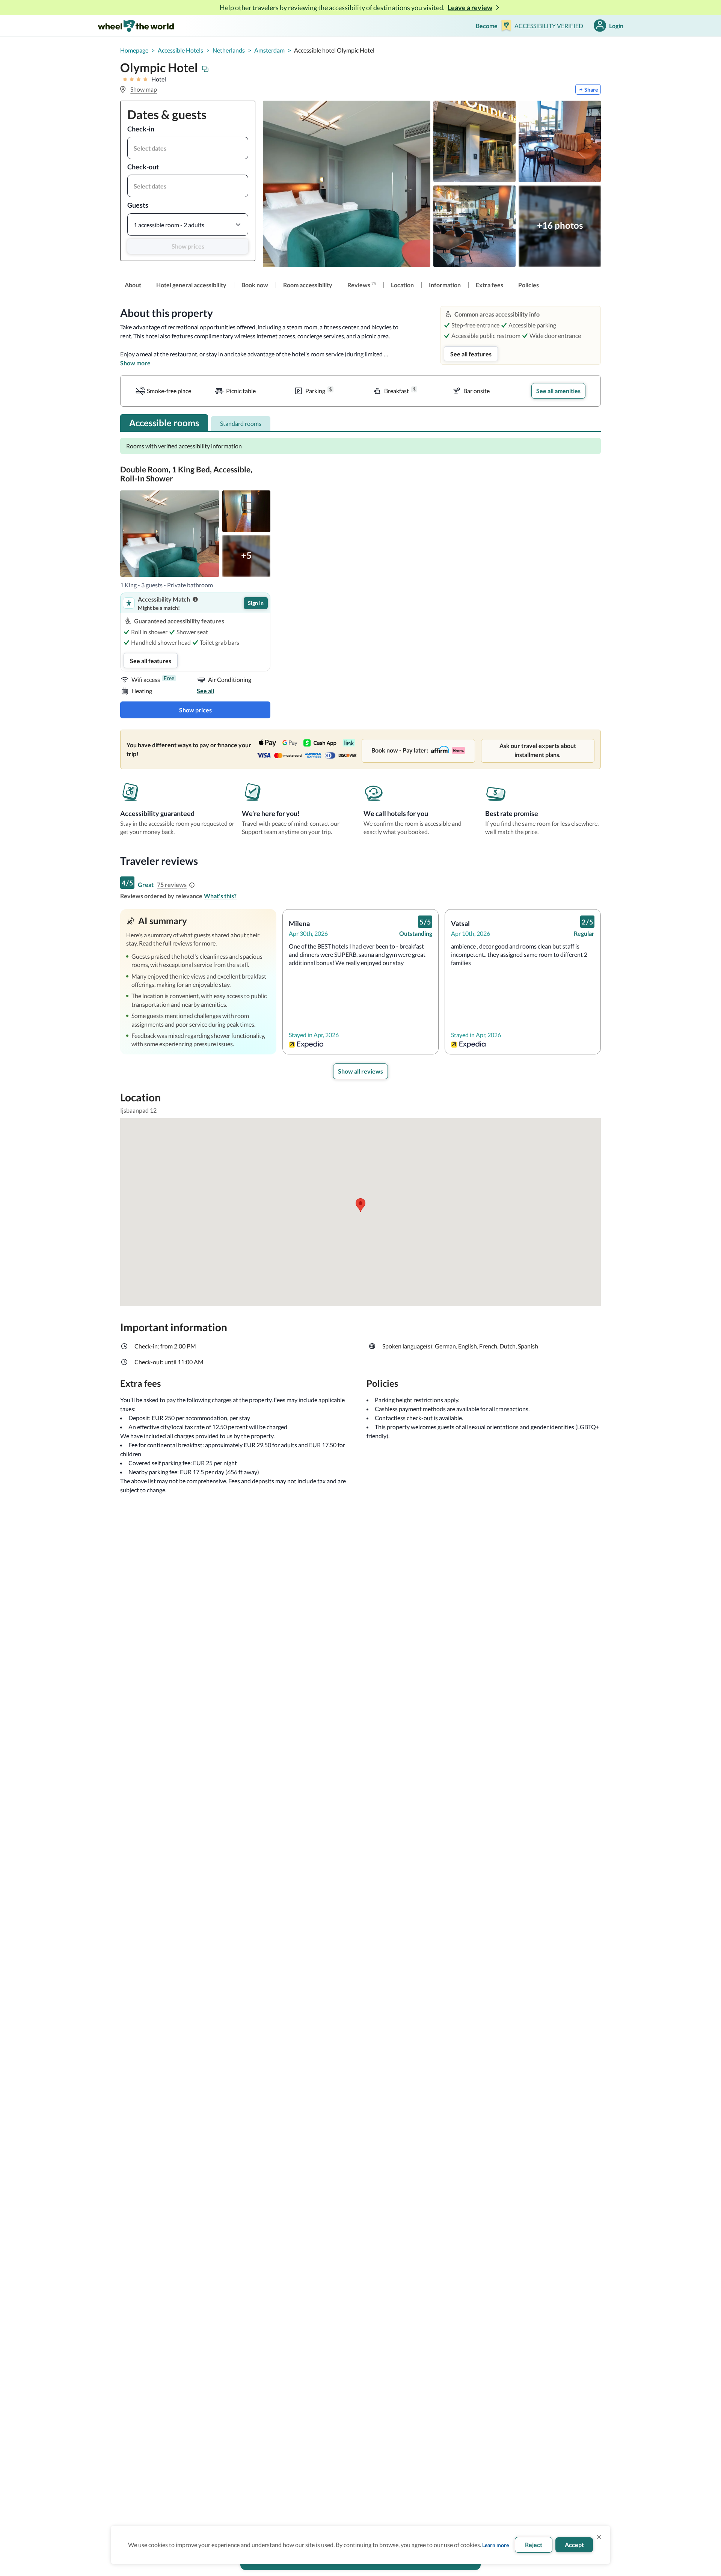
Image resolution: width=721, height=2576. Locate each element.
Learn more (495, 2545)
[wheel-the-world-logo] (136, 26)
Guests (138, 205)
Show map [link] (144, 89)
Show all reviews (360, 1071)
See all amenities (558, 391)
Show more (135, 363)
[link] (133, 285)
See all (205, 691)
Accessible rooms (164, 423)
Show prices (188, 246)
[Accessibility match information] (195, 599)
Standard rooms (241, 423)
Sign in (256, 603)
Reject (534, 2545)
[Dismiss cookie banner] (599, 2537)
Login (616, 26)
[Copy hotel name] (205, 69)
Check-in (141, 129)
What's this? (220, 896)
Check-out (143, 167)
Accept (574, 2545)
